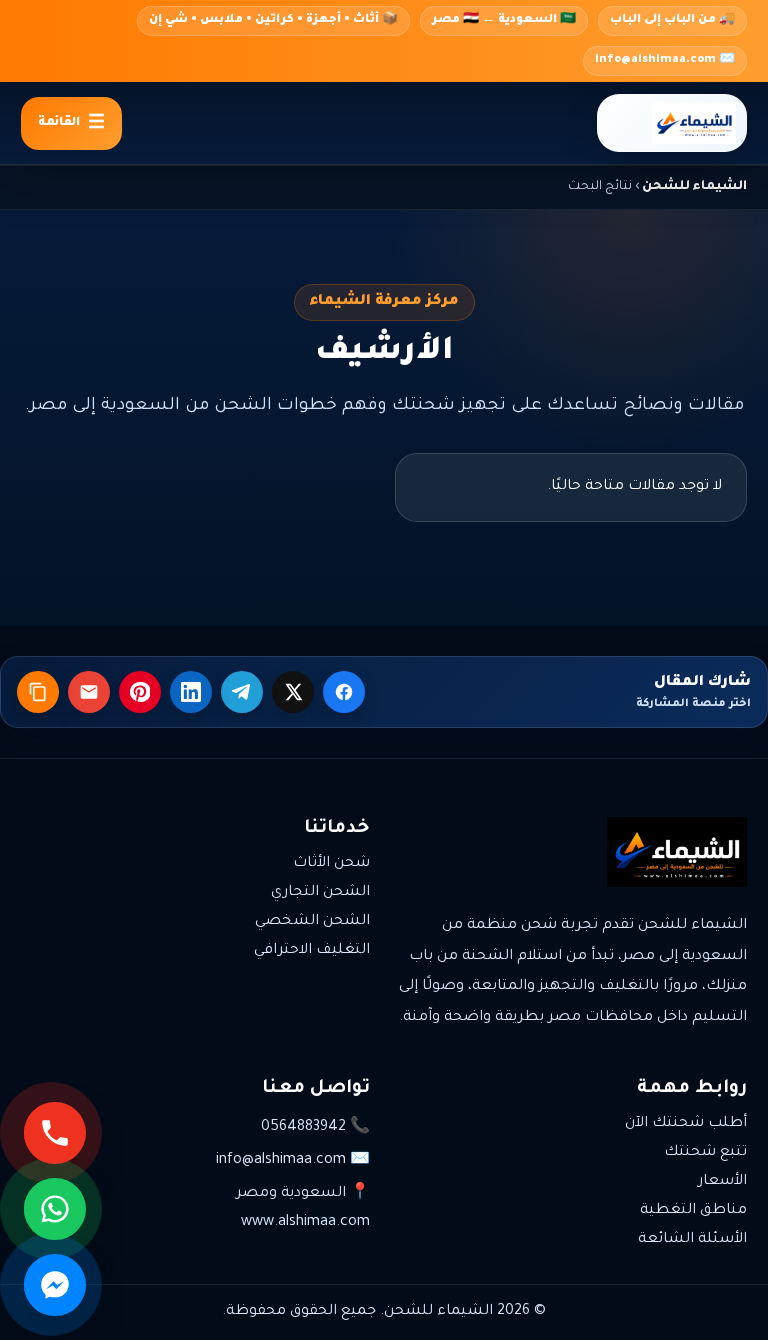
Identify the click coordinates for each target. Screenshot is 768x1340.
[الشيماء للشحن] (672, 123)
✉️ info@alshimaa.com (665, 60)
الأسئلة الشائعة (692, 1240)
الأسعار (722, 1182)
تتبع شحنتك (705, 1153)
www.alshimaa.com (305, 1223)
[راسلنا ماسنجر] (55, 1285)
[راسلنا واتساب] (55, 1209)
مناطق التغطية (693, 1211)
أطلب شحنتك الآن (686, 1124)
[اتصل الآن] (55, 1133)
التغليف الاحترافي (312, 951)
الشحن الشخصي (312, 922)
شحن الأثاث (331, 864)
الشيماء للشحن (694, 187)
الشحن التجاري (320, 893)
